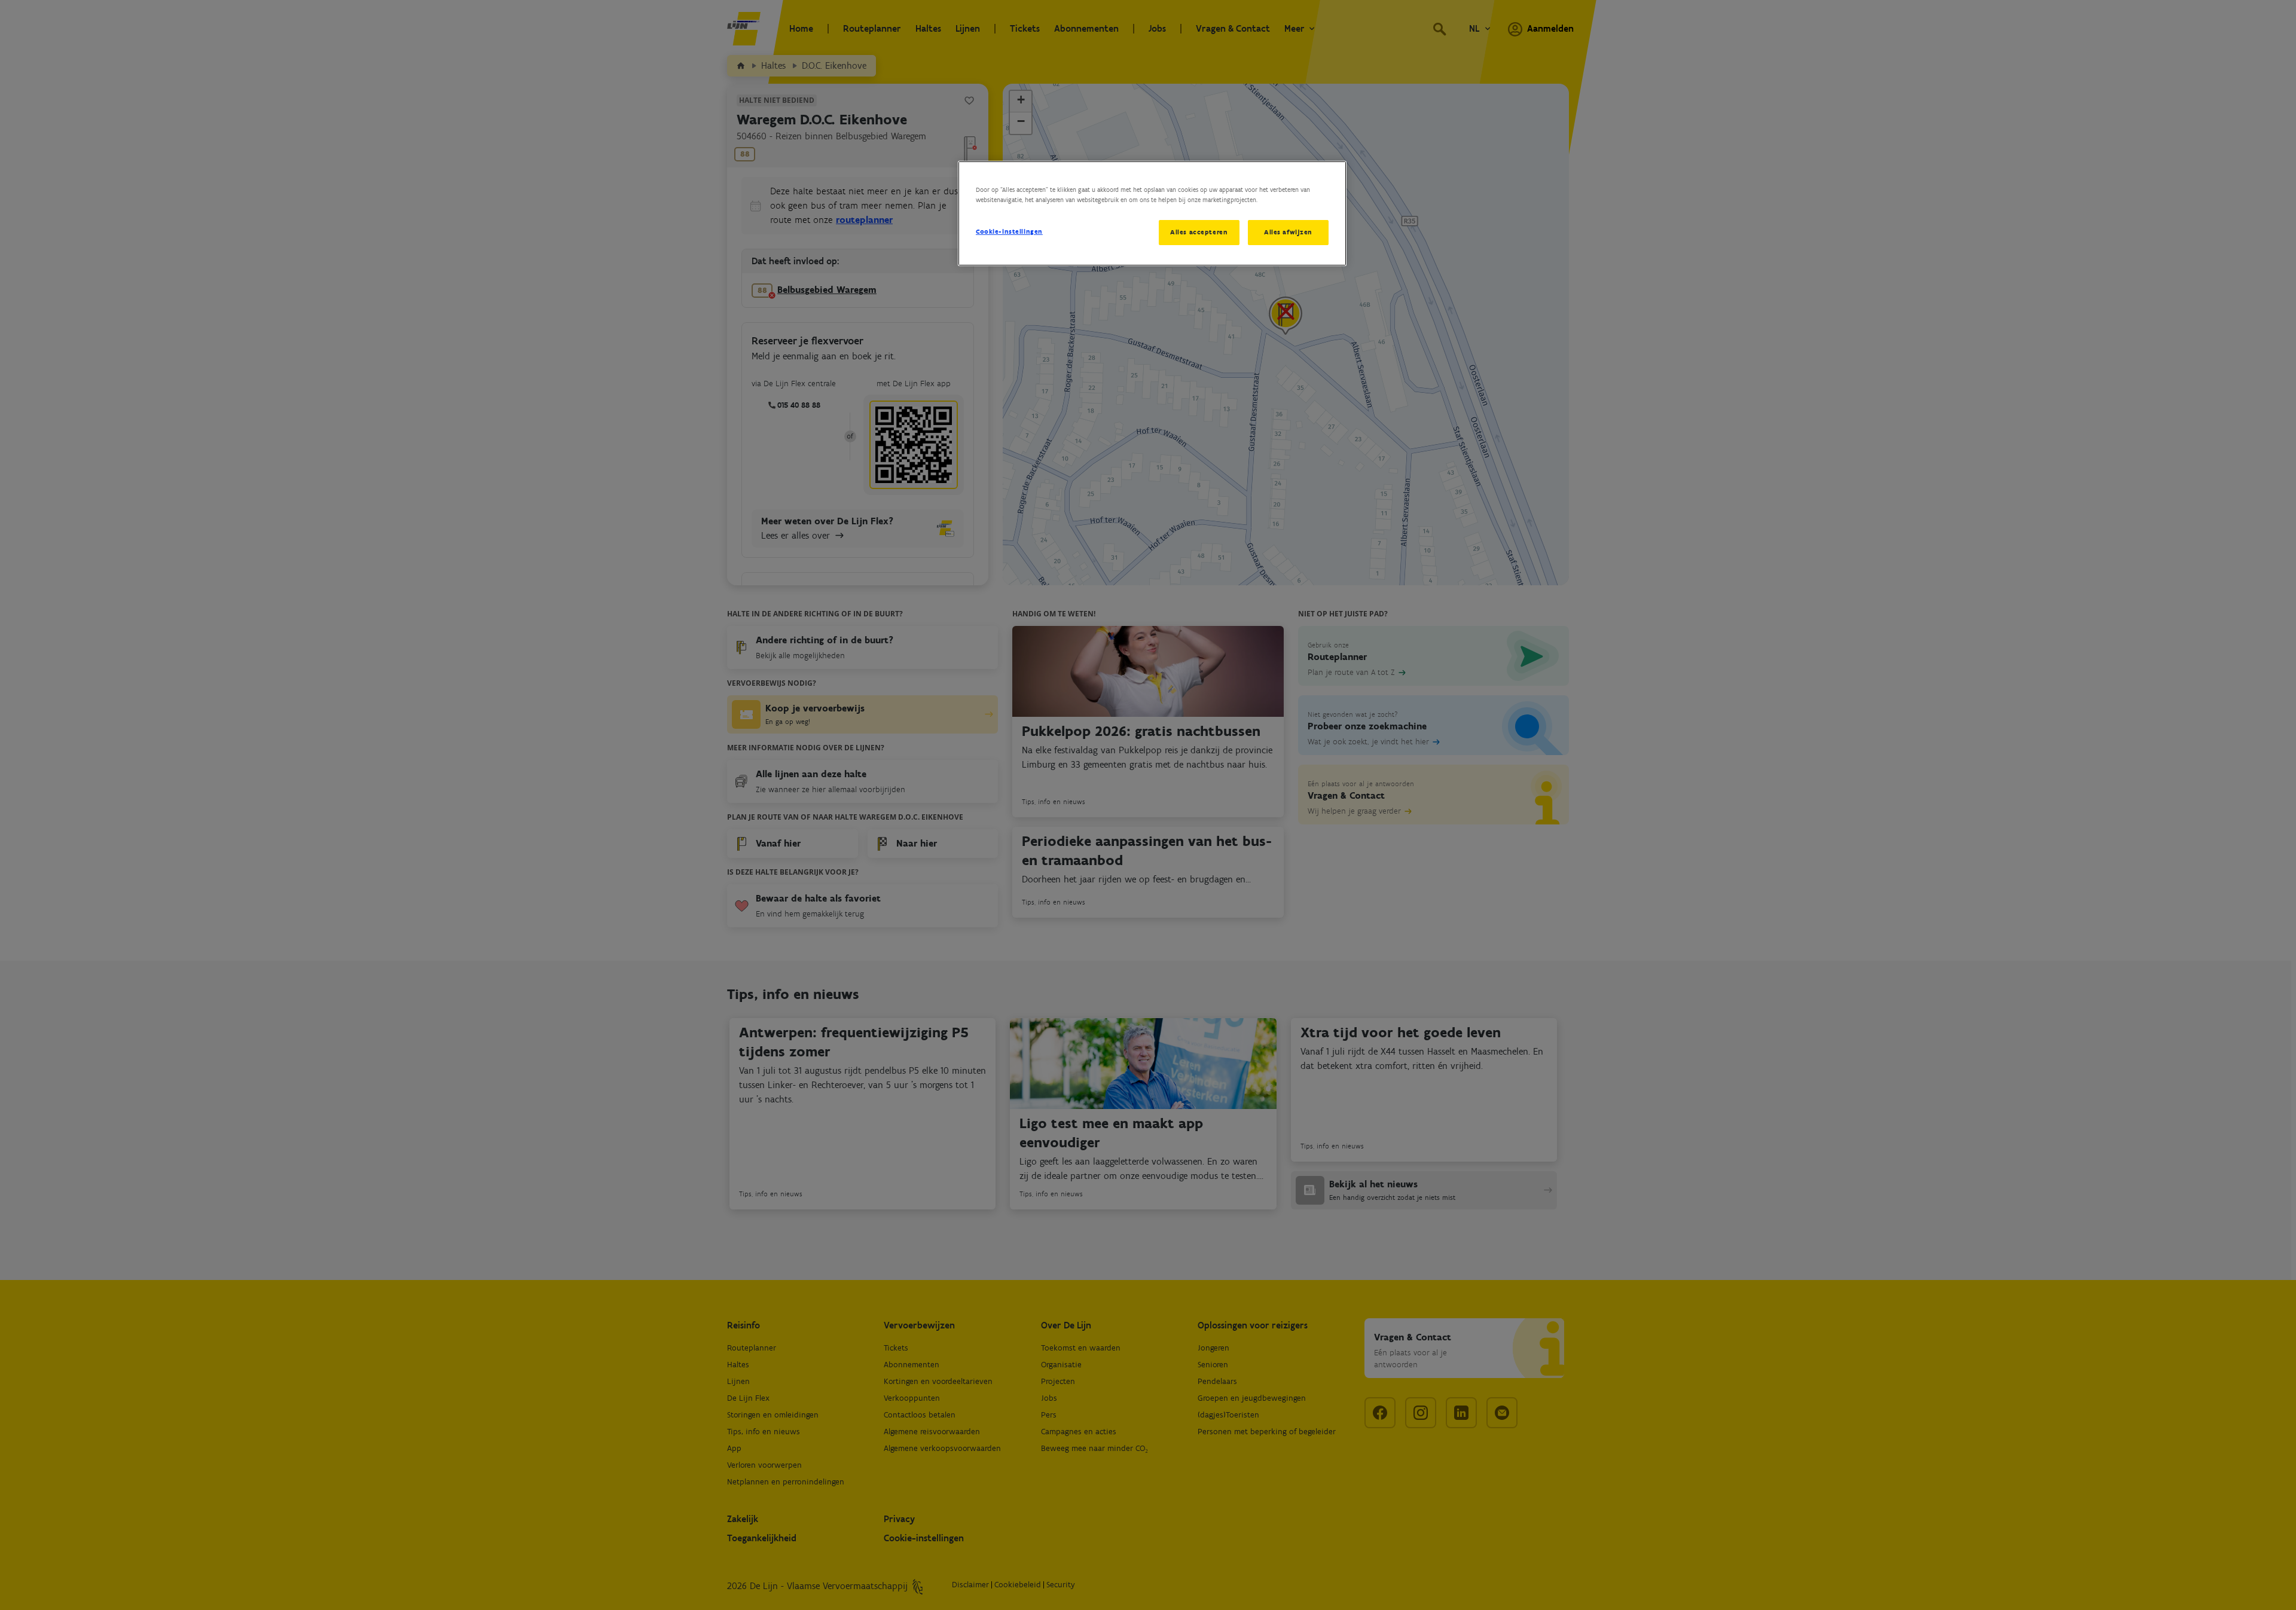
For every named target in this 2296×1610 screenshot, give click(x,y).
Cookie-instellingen (1009, 231)
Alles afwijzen (1288, 232)
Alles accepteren (1199, 232)
